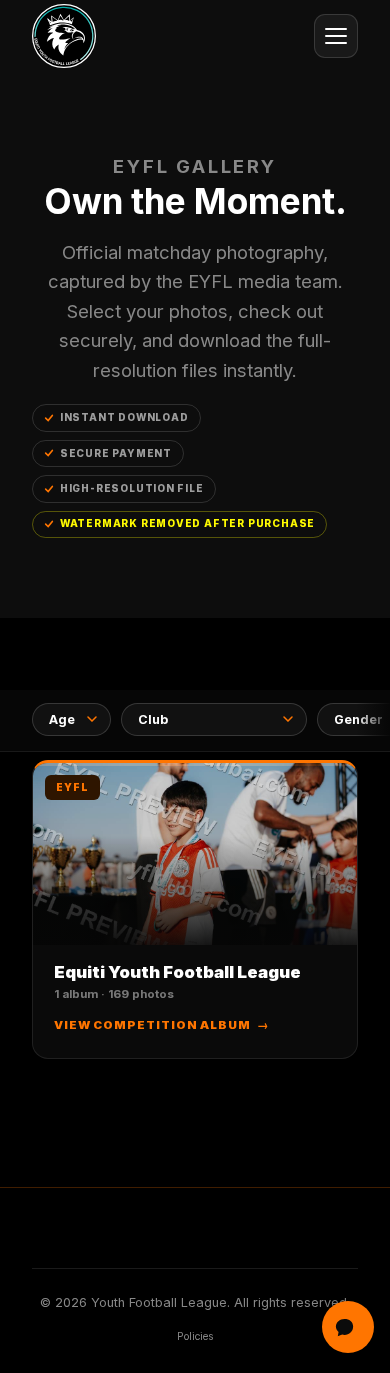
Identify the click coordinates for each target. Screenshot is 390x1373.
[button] (195, 909)
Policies (195, 1336)
